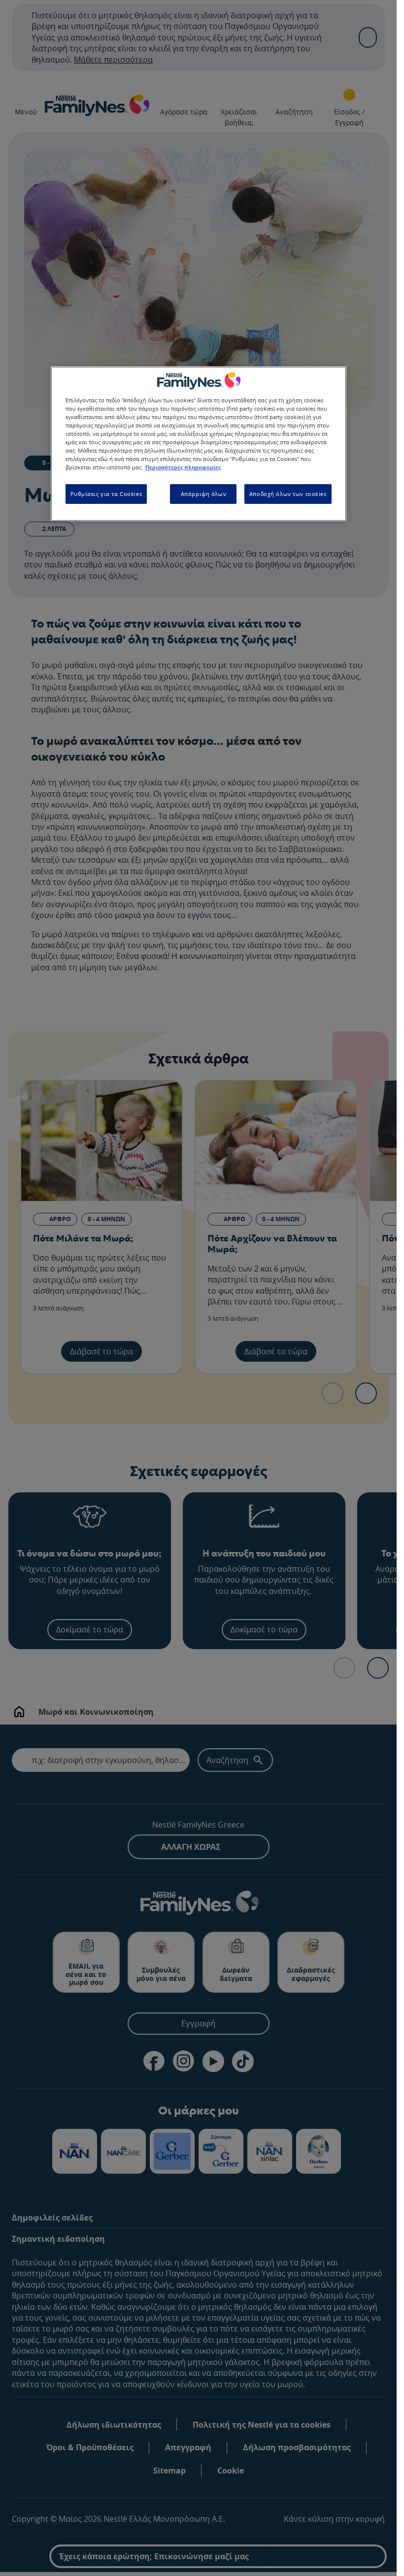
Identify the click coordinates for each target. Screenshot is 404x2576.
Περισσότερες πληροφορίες (183, 467)
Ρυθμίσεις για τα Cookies (106, 494)
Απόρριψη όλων (203, 494)
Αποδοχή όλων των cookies (288, 494)
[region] (199, 444)
